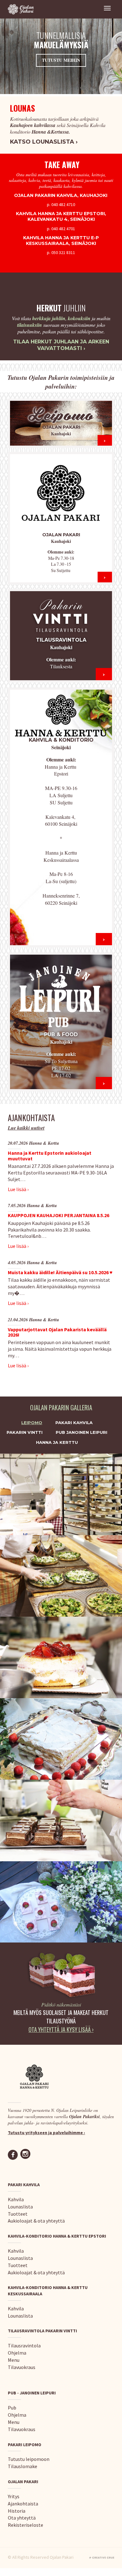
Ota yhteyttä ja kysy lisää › (61, 2029)
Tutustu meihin (61, 60)
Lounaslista (20, 2207)
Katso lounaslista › (44, 142)
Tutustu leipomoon (29, 2459)
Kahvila (16, 2199)
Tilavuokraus (22, 2367)
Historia (17, 2511)
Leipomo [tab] (32, 1423)
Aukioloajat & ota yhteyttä (36, 2221)
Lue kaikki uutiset (26, 1128)
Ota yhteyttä (22, 2518)
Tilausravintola (24, 2345)
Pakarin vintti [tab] (25, 1432)
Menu (14, 2360)
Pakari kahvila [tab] (74, 1423)
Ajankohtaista (23, 2504)
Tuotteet (18, 2214)
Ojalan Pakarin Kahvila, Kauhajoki (61, 195)
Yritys (14, 2496)
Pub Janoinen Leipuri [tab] (81, 1432)
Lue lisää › (18, 1189)
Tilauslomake (23, 2466)
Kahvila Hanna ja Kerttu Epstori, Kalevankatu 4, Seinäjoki (61, 216)
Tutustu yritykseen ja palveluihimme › (46, 2133)
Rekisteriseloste (25, 2525)
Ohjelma (17, 2353)
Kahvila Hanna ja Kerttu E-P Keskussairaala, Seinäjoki (61, 241)
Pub (12, 2408)
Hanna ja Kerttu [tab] (57, 1442)
